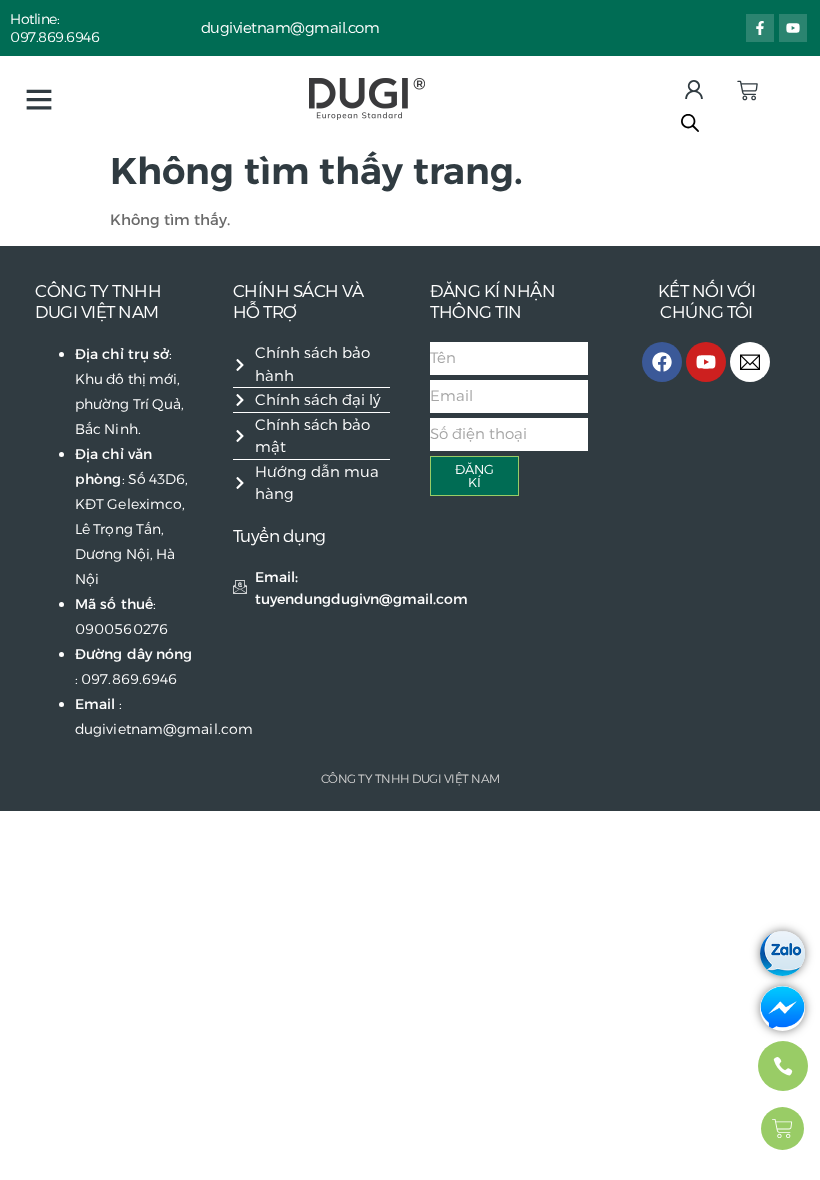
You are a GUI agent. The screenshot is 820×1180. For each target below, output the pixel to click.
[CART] (747, 90)
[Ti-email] (750, 362)
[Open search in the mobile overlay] (690, 122)
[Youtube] (793, 28)
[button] (39, 99)
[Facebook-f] (760, 28)
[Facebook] (662, 362)
